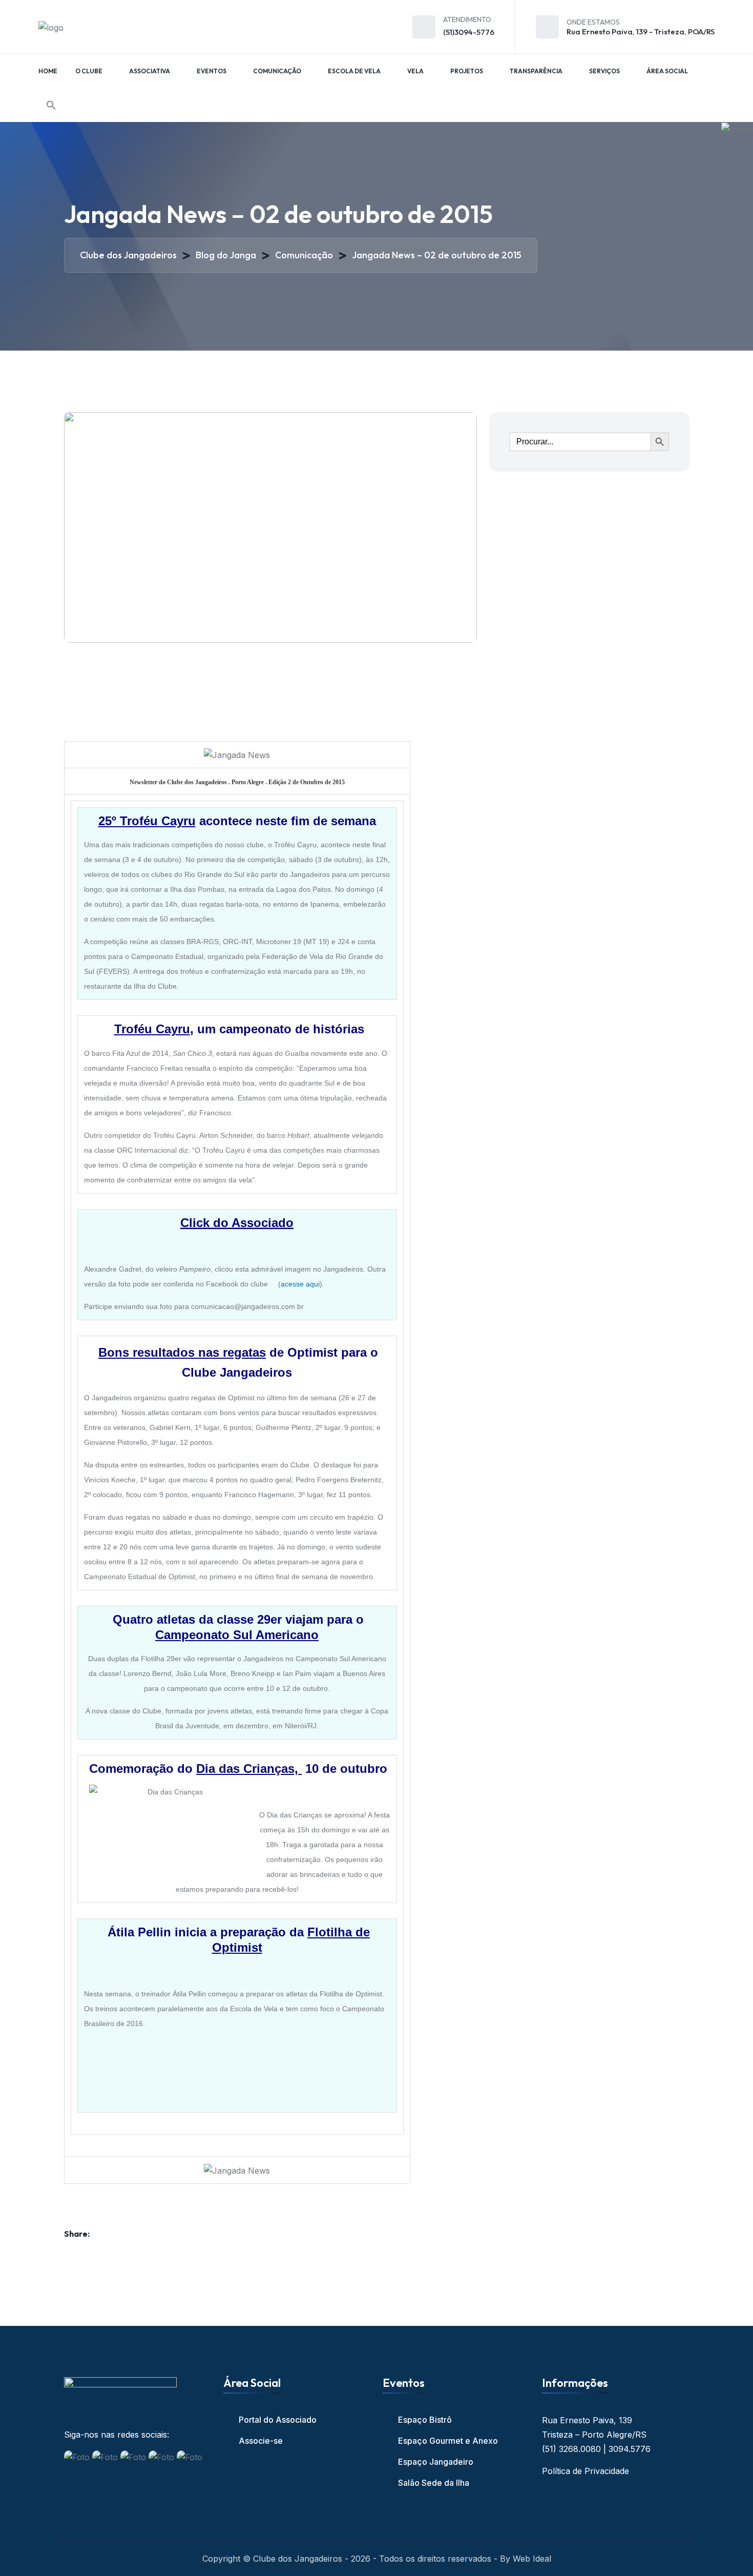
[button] (51, 105)
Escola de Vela (354, 71)
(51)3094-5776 (469, 32)
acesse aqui (300, 1284)
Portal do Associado (278, 2420)
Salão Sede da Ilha (434, 2483)
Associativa (150, 71)
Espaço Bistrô (425, 2420)
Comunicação (277, 71)
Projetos (467, 71)
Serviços (604, 71)
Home (48, 71)
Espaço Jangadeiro (436, 2462)
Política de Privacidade (585, 2471)
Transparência (536, 71)
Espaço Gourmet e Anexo (448, 2441)
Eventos (212, 71)
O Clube (89, 71)
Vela (415, 71)
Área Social (667, 71)
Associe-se (261, 2441)
